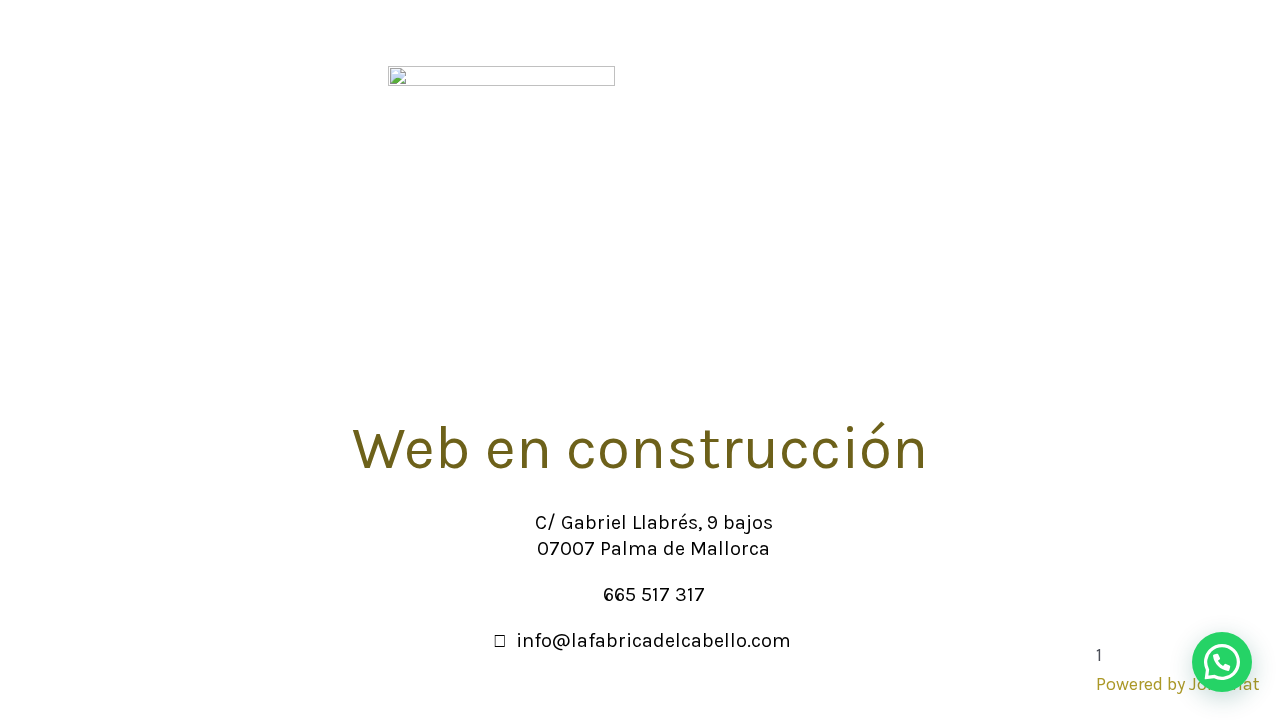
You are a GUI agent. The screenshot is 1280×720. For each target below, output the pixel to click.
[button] (1222, 662)
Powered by (1178, 684)
